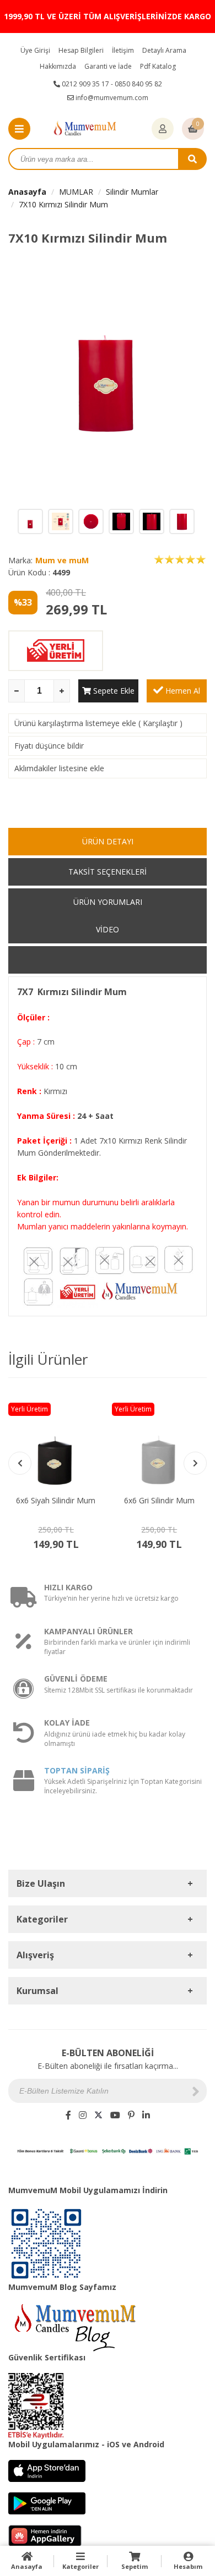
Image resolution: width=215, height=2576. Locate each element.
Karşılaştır (160, 723)
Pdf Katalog (158, 66)
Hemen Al (182, 691)
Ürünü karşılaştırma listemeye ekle (75, 723)
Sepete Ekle (113, 691)
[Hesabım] (163, 129)
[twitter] (98, 2115)
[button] (195, 1463)
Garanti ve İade (108, 66)
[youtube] (115, 2115)
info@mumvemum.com (111, 98)
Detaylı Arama (164, 50)
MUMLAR (76, 192)
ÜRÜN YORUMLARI (108, 902)
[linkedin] (146, 2115)
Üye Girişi (35, 50)
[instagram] (83, 2115)
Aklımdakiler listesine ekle (59, 768)
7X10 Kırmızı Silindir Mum (63, 204)
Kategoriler (80, 2566)
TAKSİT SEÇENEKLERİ (108, 872)
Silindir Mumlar (132, 192)
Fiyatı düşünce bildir (49, 746)
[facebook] (68, 2115)
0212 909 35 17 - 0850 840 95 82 (111, 84)
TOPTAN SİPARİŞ (77, 1770)
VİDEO (108, 929)
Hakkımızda (58, 66)
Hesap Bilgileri (81, 50)
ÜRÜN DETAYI (108, 841)
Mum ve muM (62, 560)
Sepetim (135, 2566)
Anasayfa (27, 192)
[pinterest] (131, 2115)
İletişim (123, 50)
